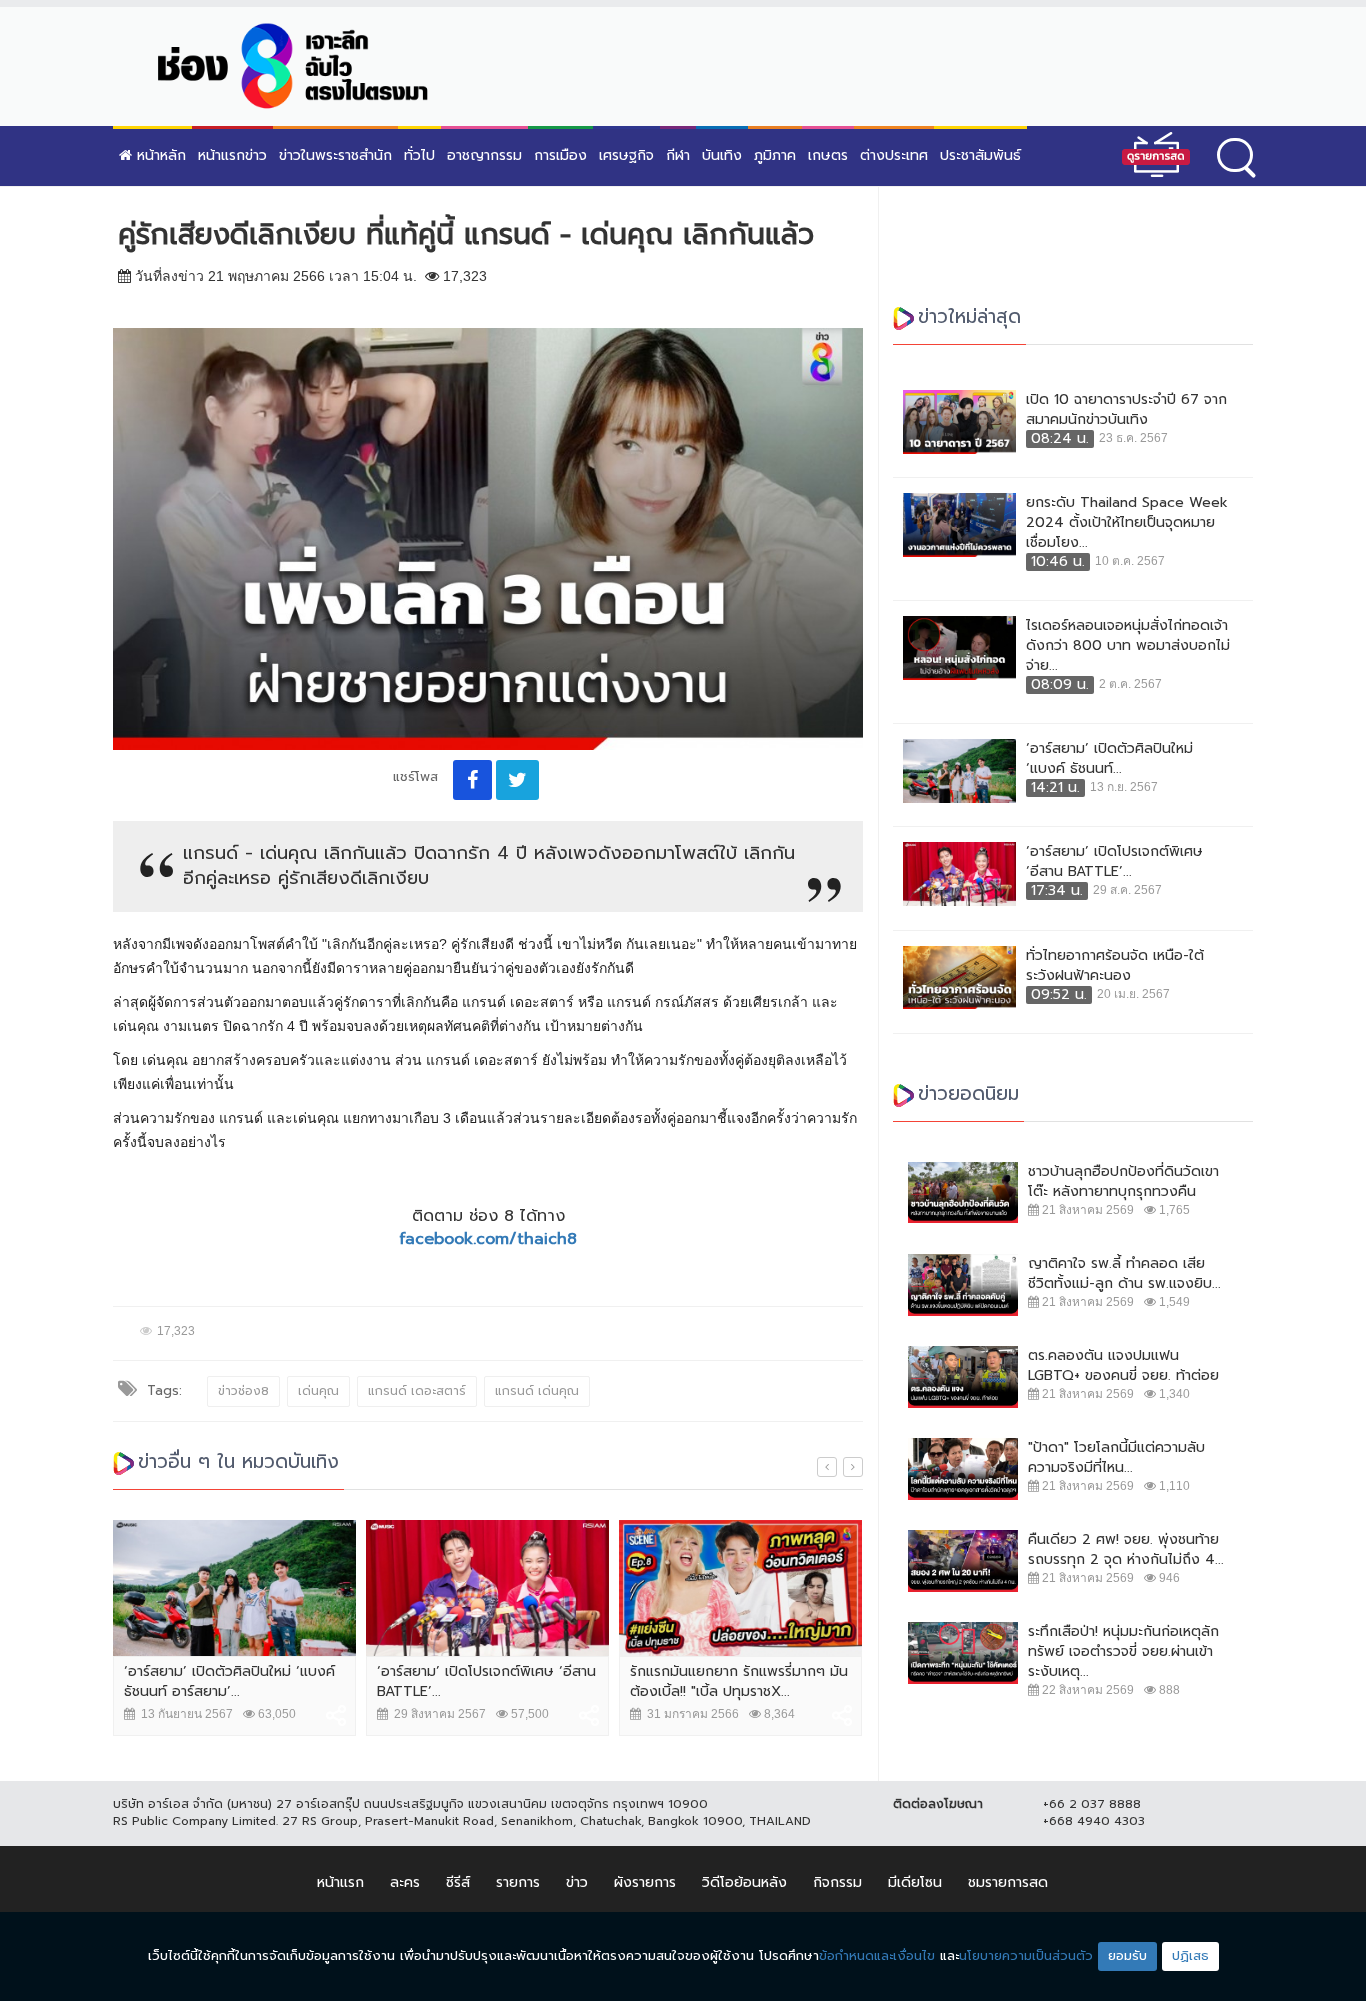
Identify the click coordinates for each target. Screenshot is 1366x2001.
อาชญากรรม (484, 155)
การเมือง (560, 155)
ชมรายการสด (1008, 1882)
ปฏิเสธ (1190, 1955)
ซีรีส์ (458, 1882)
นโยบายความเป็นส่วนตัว (1026, 1955)
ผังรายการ (645, 1882)
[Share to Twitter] (517, 780)
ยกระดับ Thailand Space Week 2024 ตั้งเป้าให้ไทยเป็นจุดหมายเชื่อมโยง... (1127, 523)
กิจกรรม (837, 1882)
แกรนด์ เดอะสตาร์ (417, 1391)
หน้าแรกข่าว (232, 155)
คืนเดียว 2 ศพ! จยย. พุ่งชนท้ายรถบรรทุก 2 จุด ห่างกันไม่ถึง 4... (1126, 1550)
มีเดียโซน (915, 1882)
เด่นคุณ (318, 1391)
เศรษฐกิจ (626, 155)
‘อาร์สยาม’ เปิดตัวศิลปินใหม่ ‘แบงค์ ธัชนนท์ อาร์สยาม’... (229, 1681)
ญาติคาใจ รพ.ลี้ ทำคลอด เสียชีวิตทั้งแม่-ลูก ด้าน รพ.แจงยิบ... (1124, 1274)
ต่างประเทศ (894, 155)
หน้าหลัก (159, 155)
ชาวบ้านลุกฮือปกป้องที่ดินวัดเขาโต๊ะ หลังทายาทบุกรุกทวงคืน (1123, 1182)
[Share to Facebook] (472, 780)
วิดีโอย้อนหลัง (744, 1882)
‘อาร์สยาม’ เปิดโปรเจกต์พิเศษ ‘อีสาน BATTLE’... (486, 1681)
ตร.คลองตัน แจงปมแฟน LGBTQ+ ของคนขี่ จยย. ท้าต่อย (1123, 1366)
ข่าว (577, 1882)
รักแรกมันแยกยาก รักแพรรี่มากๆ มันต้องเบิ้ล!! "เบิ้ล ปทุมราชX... (739, 1681)
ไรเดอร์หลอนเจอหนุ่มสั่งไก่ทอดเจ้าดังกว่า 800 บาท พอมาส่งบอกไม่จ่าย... (1128, 646)
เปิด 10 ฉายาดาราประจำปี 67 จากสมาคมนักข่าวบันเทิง (1126, 410)
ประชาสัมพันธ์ (980, 155)
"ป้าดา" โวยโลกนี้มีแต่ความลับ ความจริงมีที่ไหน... (1116, 1458)
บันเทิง (722, 155)
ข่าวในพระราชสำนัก (335, 155)
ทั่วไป (419, 155)
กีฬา (678, 155)
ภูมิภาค (775, 155)
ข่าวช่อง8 (243, 1391)
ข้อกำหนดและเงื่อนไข (877, 1955)
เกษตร (828, 155)
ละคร (405, 1882)
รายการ (518, 1882)
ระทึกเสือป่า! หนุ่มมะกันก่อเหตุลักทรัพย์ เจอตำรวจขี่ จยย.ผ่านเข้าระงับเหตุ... (1123, 1652)
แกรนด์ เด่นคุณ (537, 1391)
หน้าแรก (340, 1882)
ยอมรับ (1127, 1955)
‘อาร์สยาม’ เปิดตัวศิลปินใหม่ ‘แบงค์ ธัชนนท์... (1109, 759)
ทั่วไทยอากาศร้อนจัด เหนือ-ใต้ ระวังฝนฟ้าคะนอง (1115, 966)
